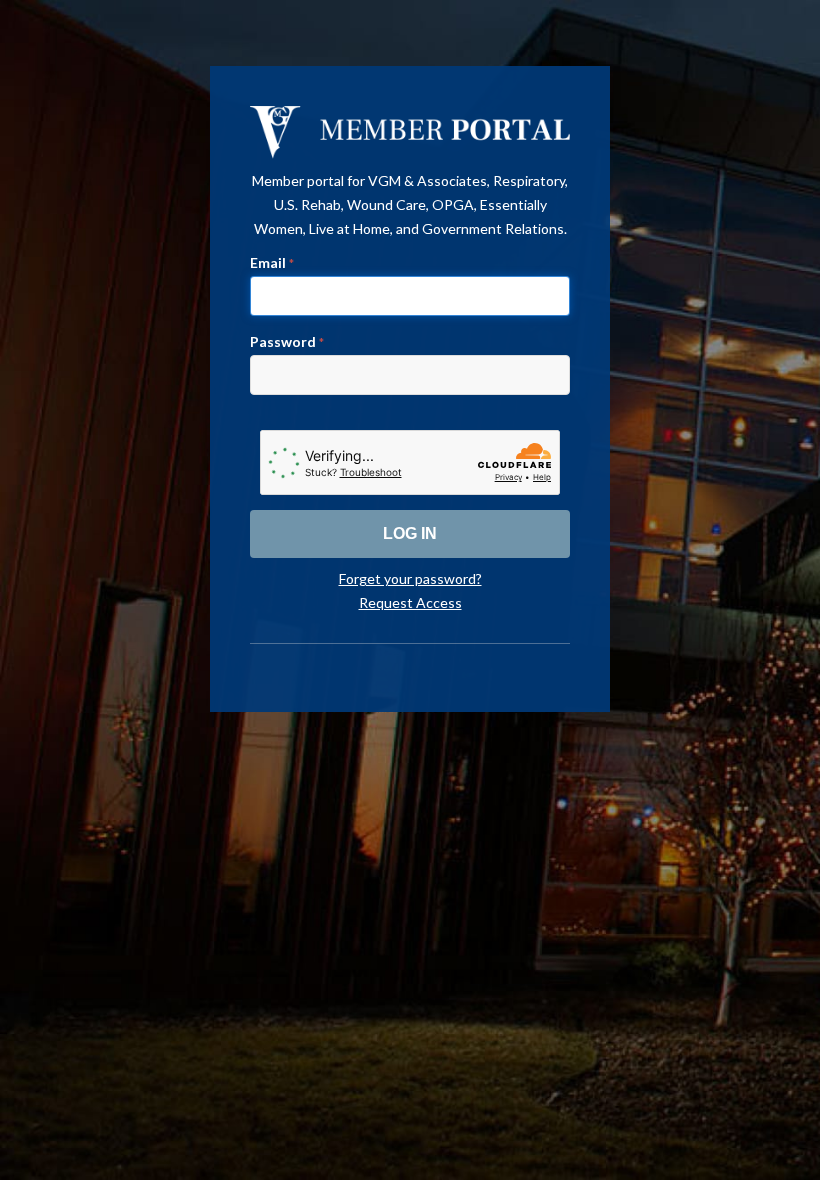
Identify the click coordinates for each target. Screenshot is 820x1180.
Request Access (410, 602)
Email (272, 262)
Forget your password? (410, 578)
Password (287, 341)
